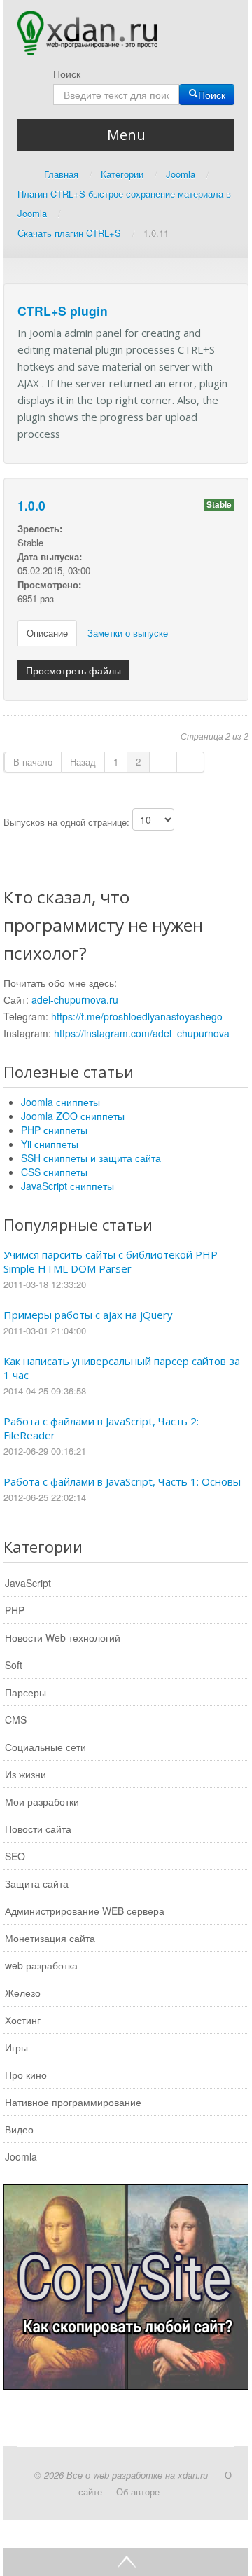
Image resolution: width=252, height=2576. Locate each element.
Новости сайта (38, 1829)
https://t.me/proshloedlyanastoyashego (137, 1016)
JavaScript (28, 1583)
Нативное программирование (73, 2102)
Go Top (126, 2562)
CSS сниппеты (54, 1172)
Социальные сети (45, 1747)
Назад (83, 762)
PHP (15, 1610)
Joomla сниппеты (61, 1102)
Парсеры (26, 1692)
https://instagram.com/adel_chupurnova (142, 1033)
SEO (15, 1856)
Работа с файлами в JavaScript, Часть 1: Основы (122, 1481)
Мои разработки (42, 1801)
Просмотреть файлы (73, 670)
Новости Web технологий (63, 1637)
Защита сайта (37, 1883)
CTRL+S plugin (63, 311)
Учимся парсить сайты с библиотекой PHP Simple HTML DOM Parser (111, 1261)
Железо (23, 1993)
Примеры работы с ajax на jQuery (88, 1315)
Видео (19, 2129)
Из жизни (26, 1774)
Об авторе (138, 2492)
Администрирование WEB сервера (85, 1911)
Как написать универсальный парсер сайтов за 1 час (122, 1368)
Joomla (21, 2156)
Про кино (26, 2075)
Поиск (67, 74)
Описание (47, 633)
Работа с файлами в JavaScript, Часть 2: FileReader (101, 1428)
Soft (14, 1665)
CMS (16, 1719)
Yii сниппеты (50, 1144)
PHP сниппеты (54, 1130)
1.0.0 (31, 505)
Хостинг (23, 2020)
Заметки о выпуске (128, 633)
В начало (33, 762)
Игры (16, 2047)
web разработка (41, 1965)
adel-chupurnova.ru (75, 999)
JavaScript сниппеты (68, 1186)
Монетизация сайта (50, 1938)
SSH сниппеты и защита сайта (91, 1158)
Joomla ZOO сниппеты (73, 1116)
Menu (126, 135)
